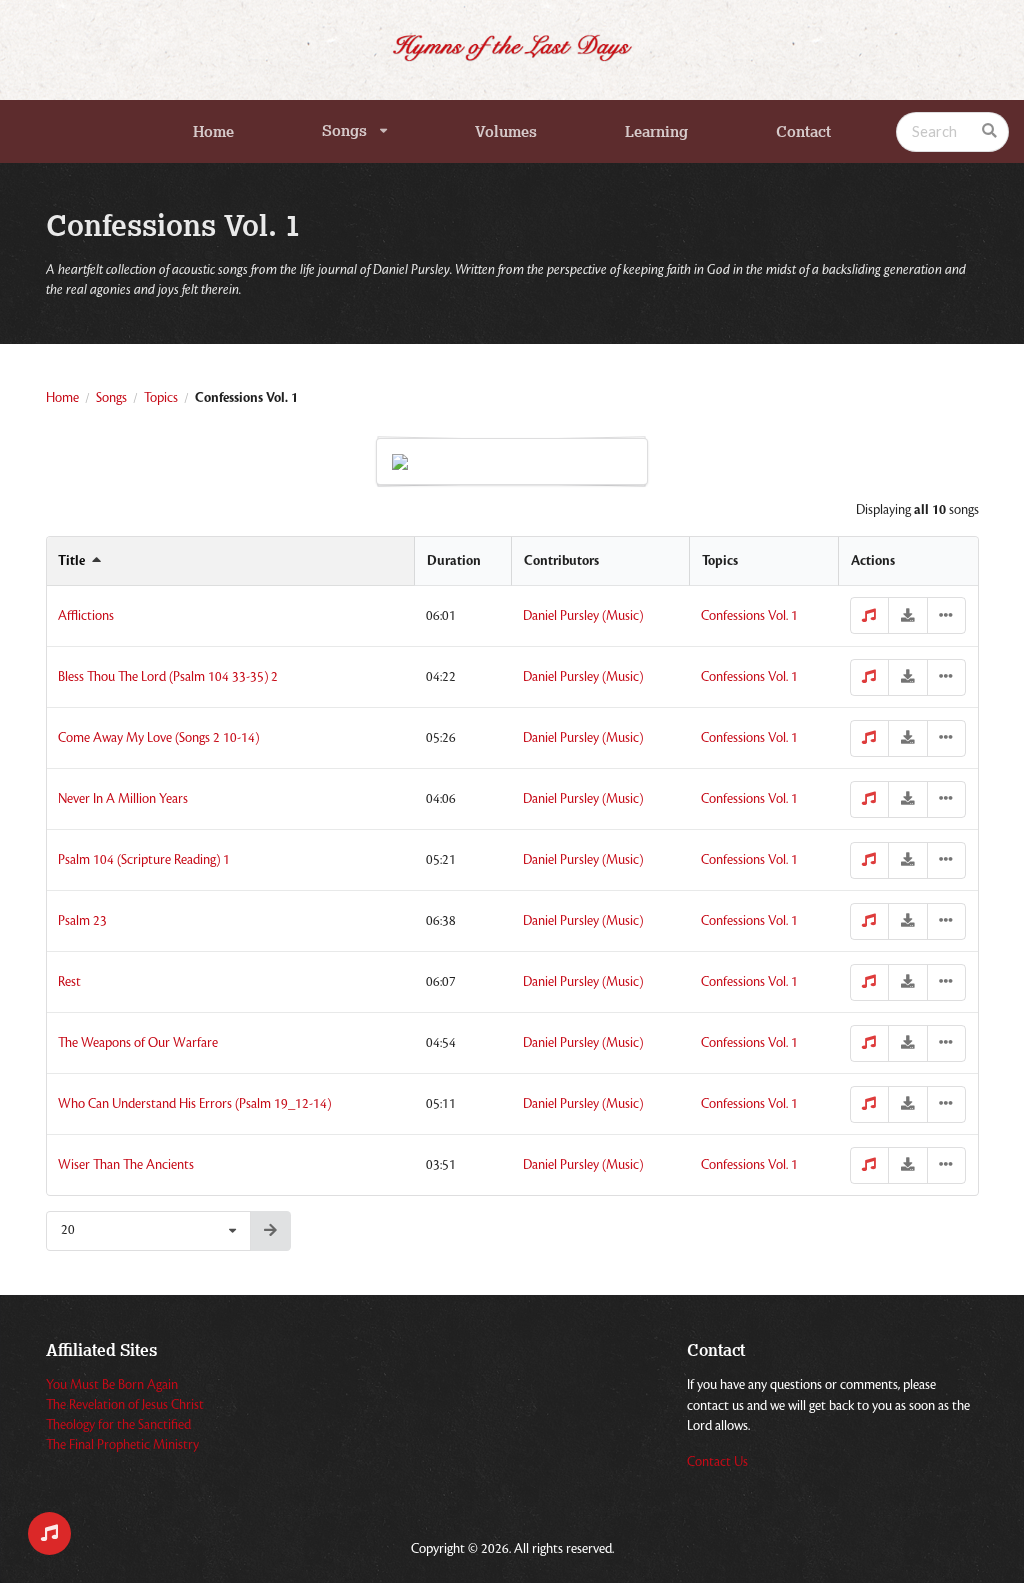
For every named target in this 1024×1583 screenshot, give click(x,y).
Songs (344, 130)
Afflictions (86, 616)
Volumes (506, 131)
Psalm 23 (82, 921)
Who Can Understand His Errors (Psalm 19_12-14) (194, 1104)
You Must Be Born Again (112, 1385)
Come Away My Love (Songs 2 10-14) (158, 738)
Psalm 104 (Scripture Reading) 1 (144, 860)
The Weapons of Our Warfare (138, 1043)
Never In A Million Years (123, 799)
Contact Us (717, 1462)
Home (213, 131)
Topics (161, 398)
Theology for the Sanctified (118, 1425)
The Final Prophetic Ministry (122, 1445)
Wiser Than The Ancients (126, 1165)
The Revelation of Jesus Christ (125, 1405)
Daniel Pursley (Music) (583, 616)
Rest (69, 982)
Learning (656, 131)
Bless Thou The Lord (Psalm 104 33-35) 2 (168, 677)
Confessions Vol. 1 (749, 616)
